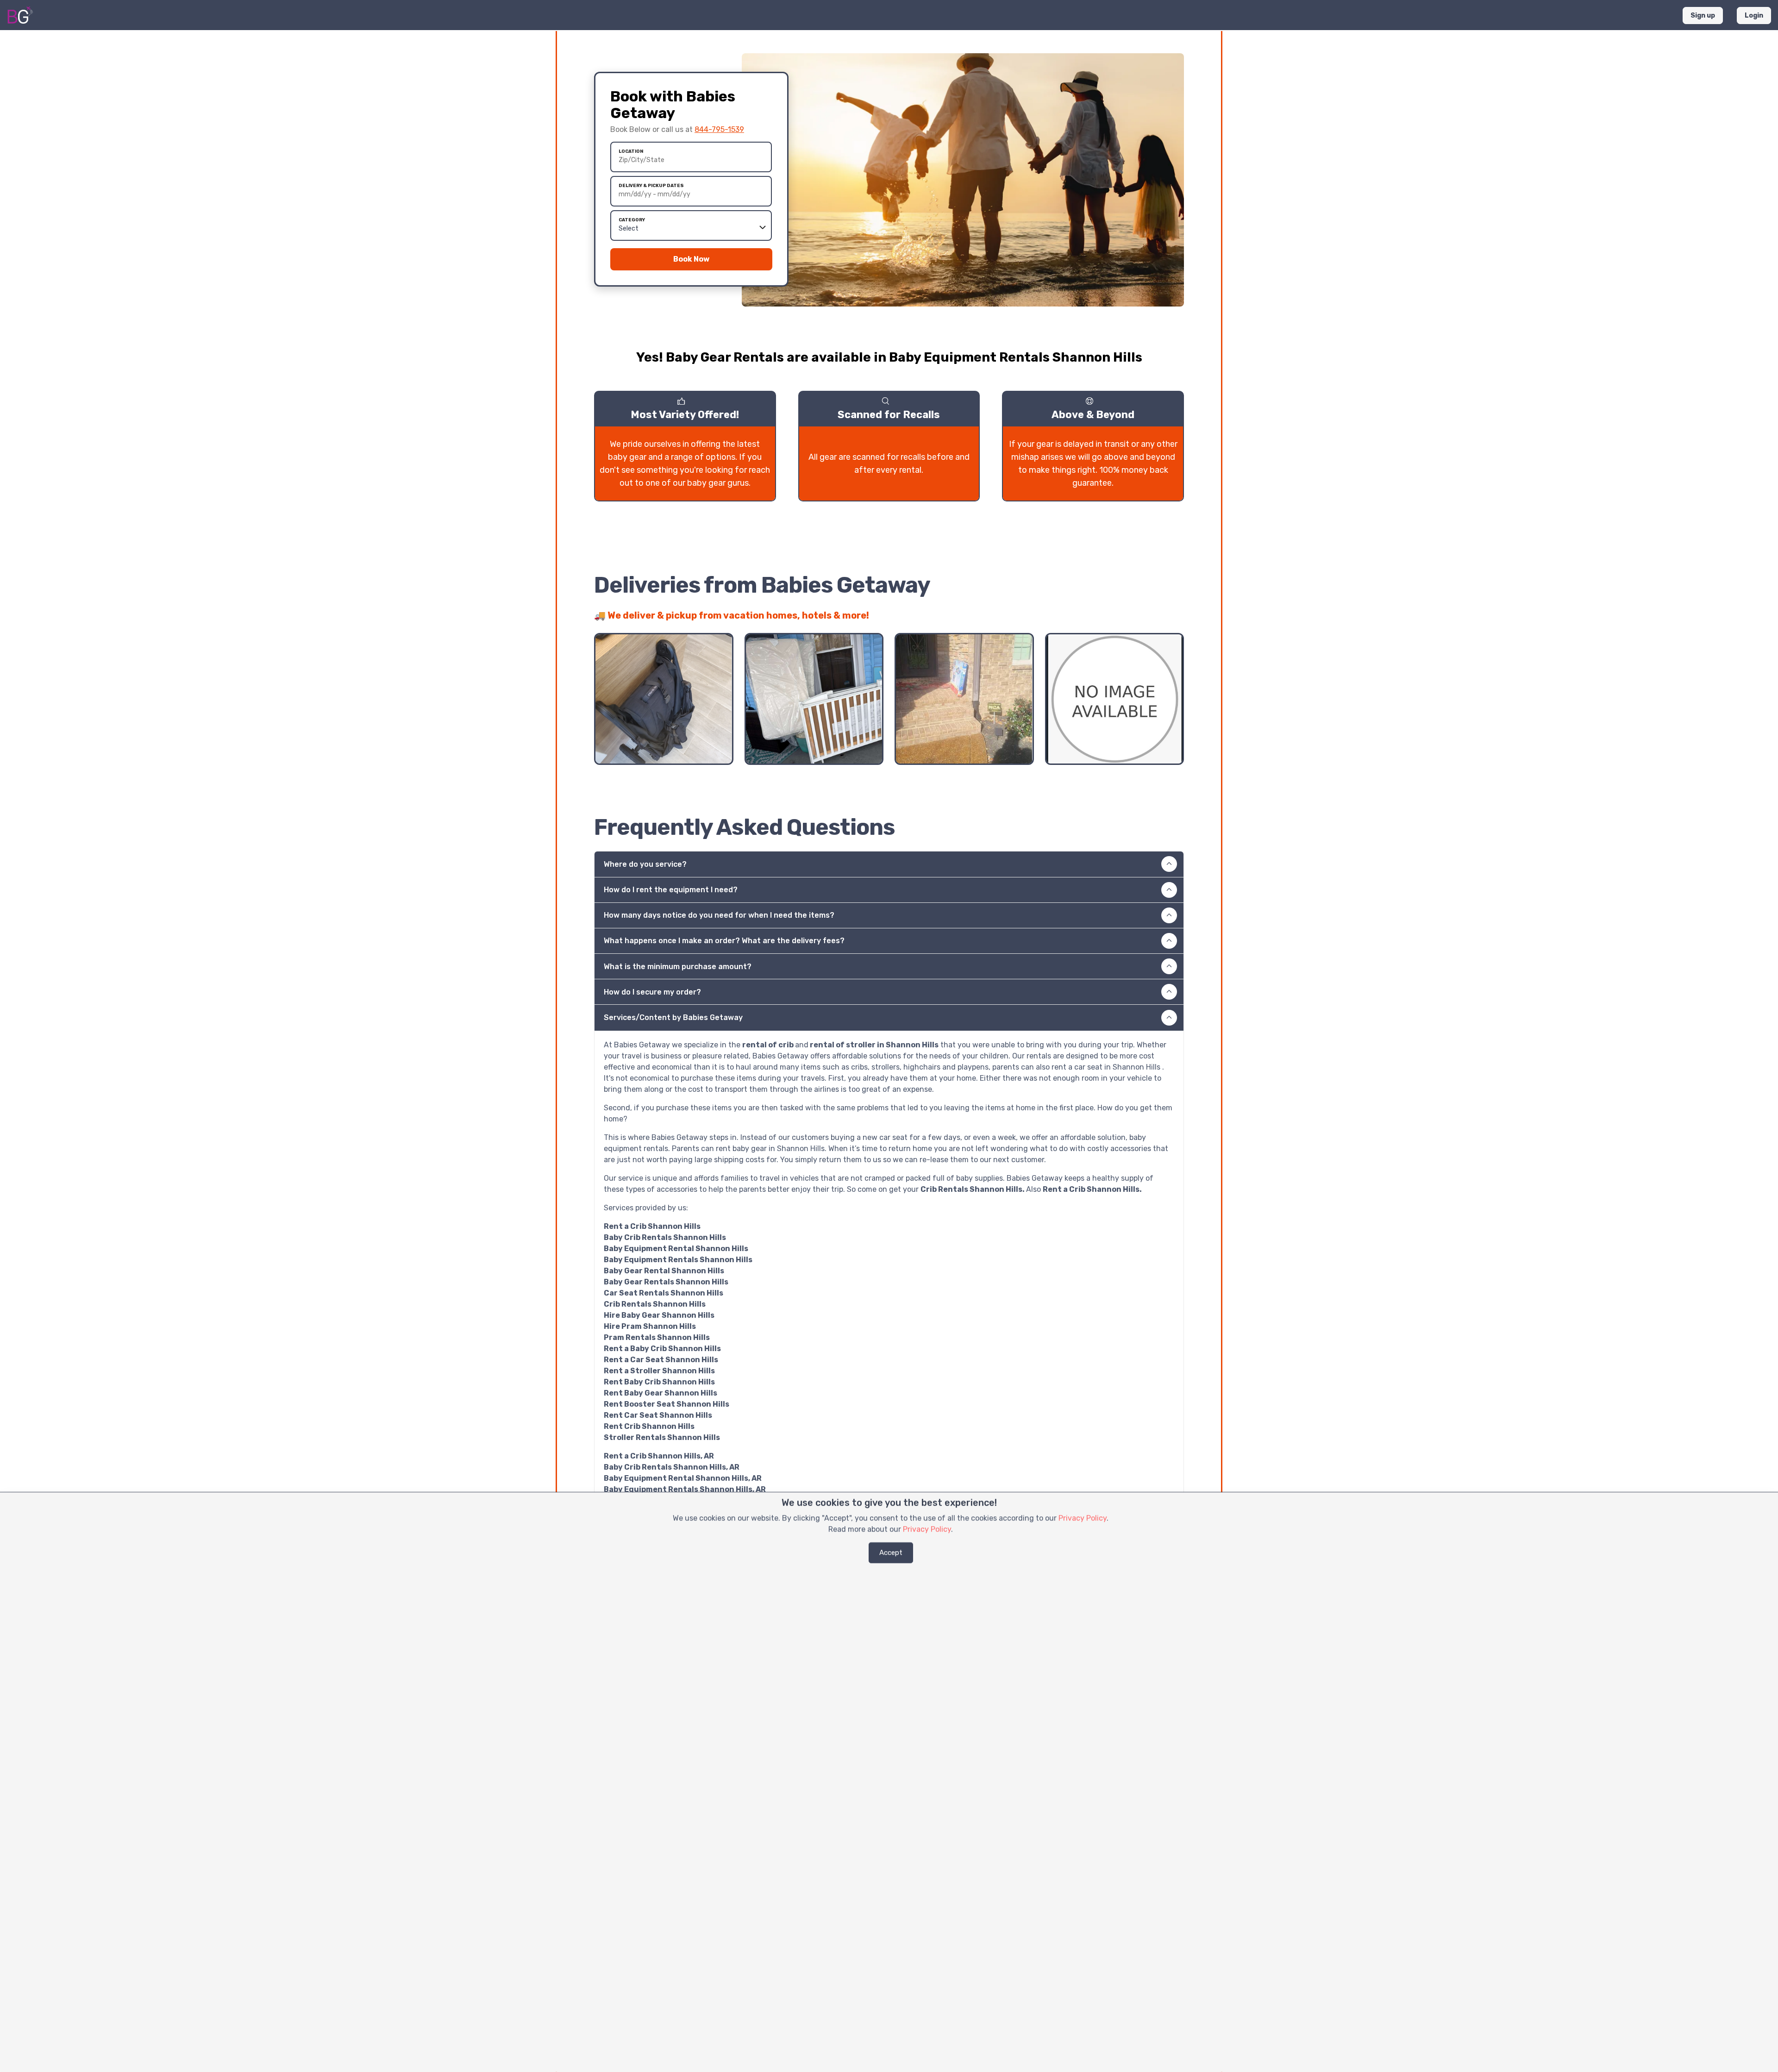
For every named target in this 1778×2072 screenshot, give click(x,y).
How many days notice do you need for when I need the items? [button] (719, 915)
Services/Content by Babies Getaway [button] (673, 1017)
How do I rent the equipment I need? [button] (671, 890)
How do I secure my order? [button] (652, 992)
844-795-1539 (719, 129)
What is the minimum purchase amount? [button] (678, 967)
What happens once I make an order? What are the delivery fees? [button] (724, 941)
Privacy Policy (1083, 1518)
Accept (891, 1552)
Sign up (1703, 16)
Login (1754, 16)
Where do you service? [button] (645, 864)
